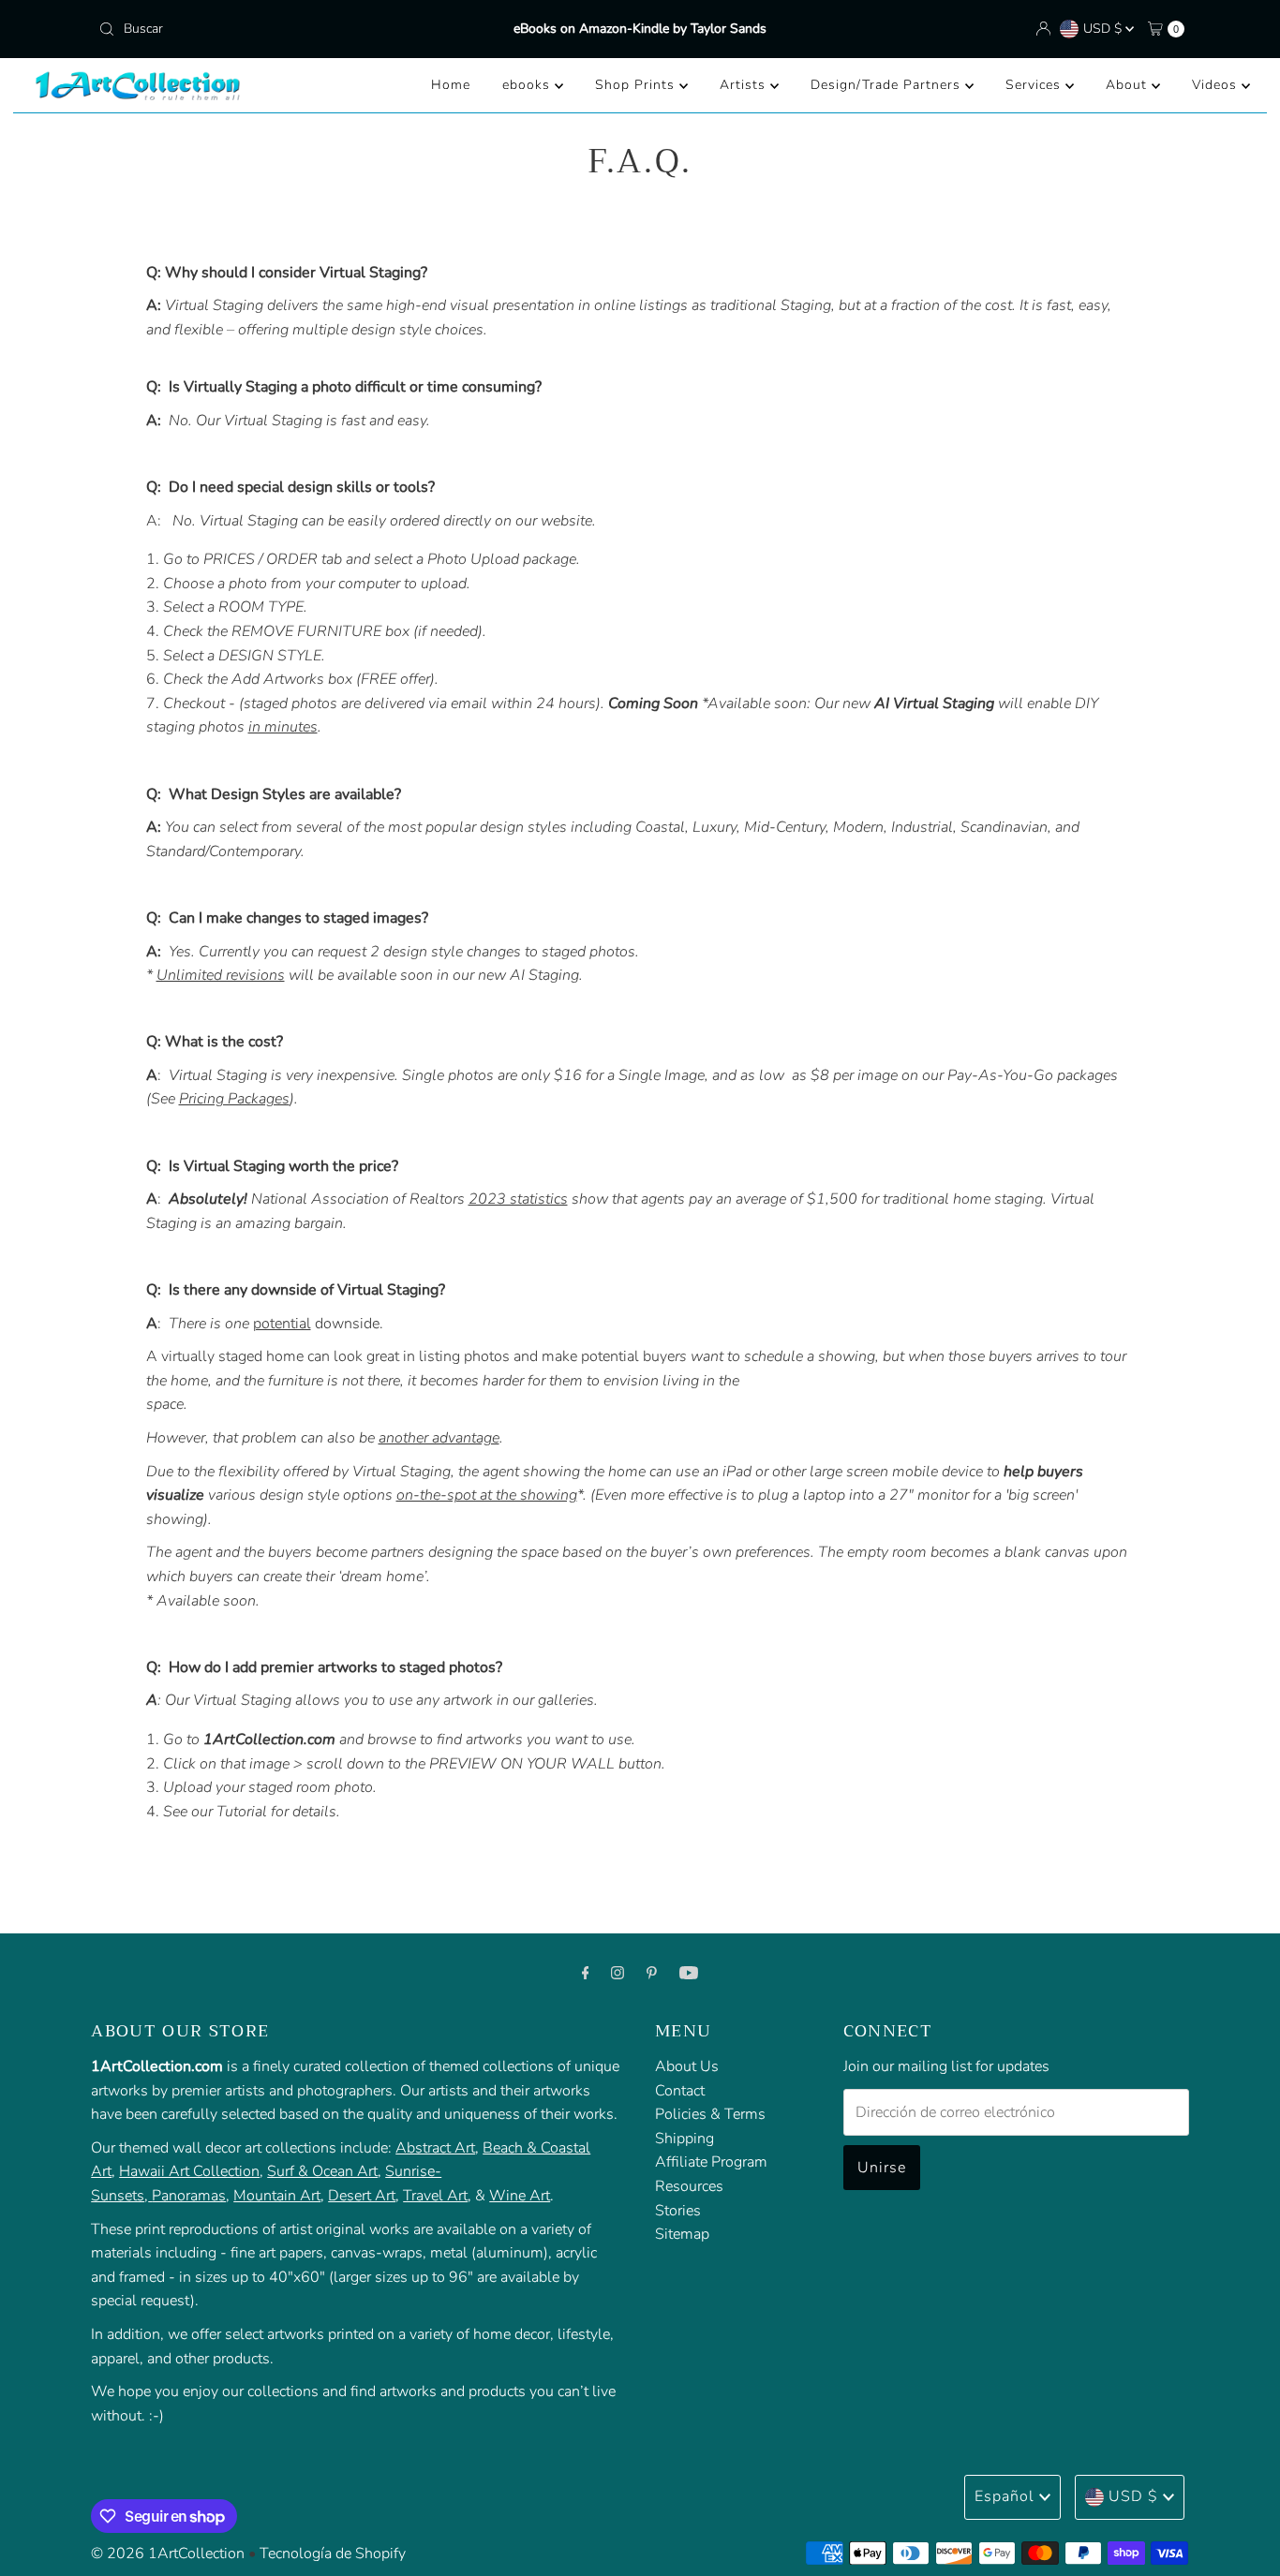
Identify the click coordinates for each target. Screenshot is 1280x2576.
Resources (689, 2186)
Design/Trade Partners (888, 85)
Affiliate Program (711, 2162)
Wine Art (520, 2196)
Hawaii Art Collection (189, 2171)
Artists (745, 85)
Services (1035, 85)
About (1129, 85)
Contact (680, 2090)
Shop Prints (637, 85)
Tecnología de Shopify (333, 2554)
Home (451, 85)
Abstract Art (435, 2147)
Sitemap (682, 2234)
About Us (687, 2066)
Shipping (685, 2138)
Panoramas (189, 2196)
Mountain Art (277, 2196)
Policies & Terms (710, 2114)
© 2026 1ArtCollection (168, 2554)
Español (1005, 2496)
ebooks (528, 85)
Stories (678, 2210)
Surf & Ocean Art (322, 2171)
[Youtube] (689, 1974)
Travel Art (435, 2196)
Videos (1217, 85)
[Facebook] (586, 1974)
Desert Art (362, 2196)
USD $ (1104, 29)
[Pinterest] (652, 1974)
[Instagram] (618, 1974)
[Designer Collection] (150, 2196)
